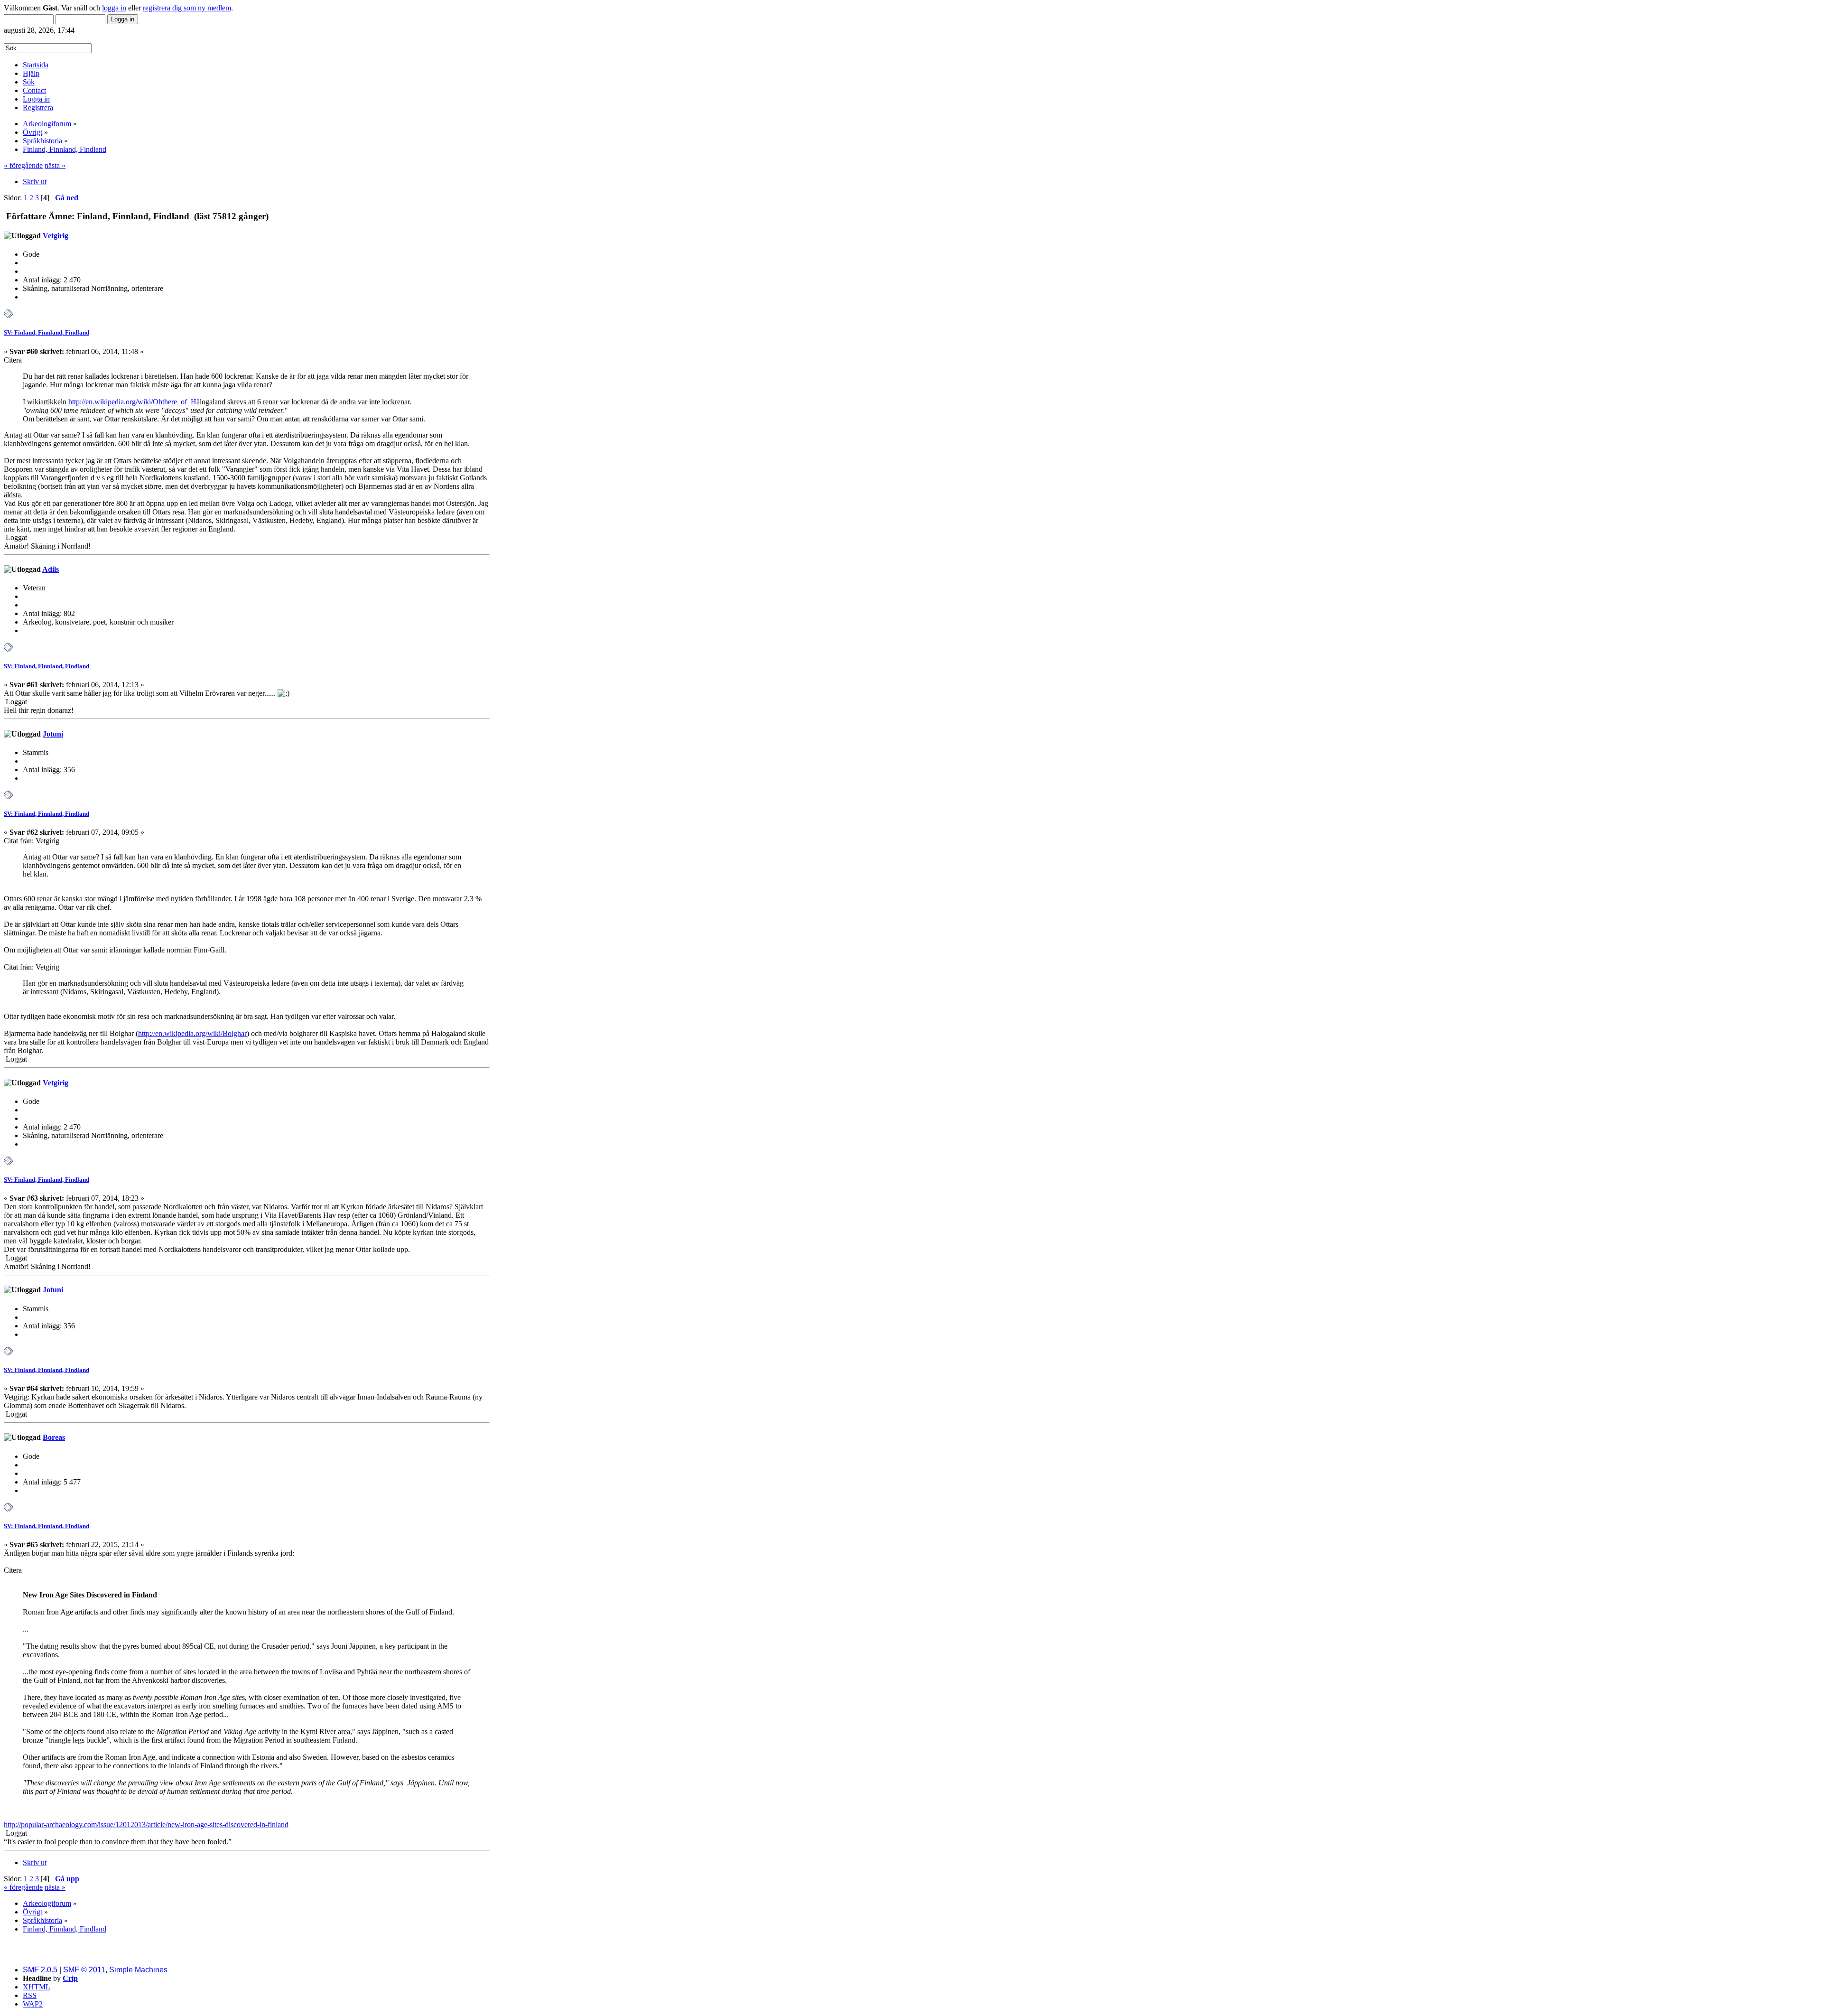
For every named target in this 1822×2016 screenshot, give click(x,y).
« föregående (23, 165)
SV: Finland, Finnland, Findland (46, 332)
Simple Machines (138, 1970)
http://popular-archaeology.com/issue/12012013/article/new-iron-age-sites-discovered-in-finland (146, 1825)
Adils (51, 569)
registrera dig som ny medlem (187, 8)
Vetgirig (56, 236)
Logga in (36, 99)
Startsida (36, 65)
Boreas (54, 1437)
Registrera (38, 107)
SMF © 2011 (84, 1970)
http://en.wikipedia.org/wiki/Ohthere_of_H (132, 402)
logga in (114, 8)
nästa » (55, 165)
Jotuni (53, 734)
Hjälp (31, 73)
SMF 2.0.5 (40, 1970)
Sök (29, 82)
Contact (34, 90)
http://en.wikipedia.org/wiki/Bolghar (192, 1033)
